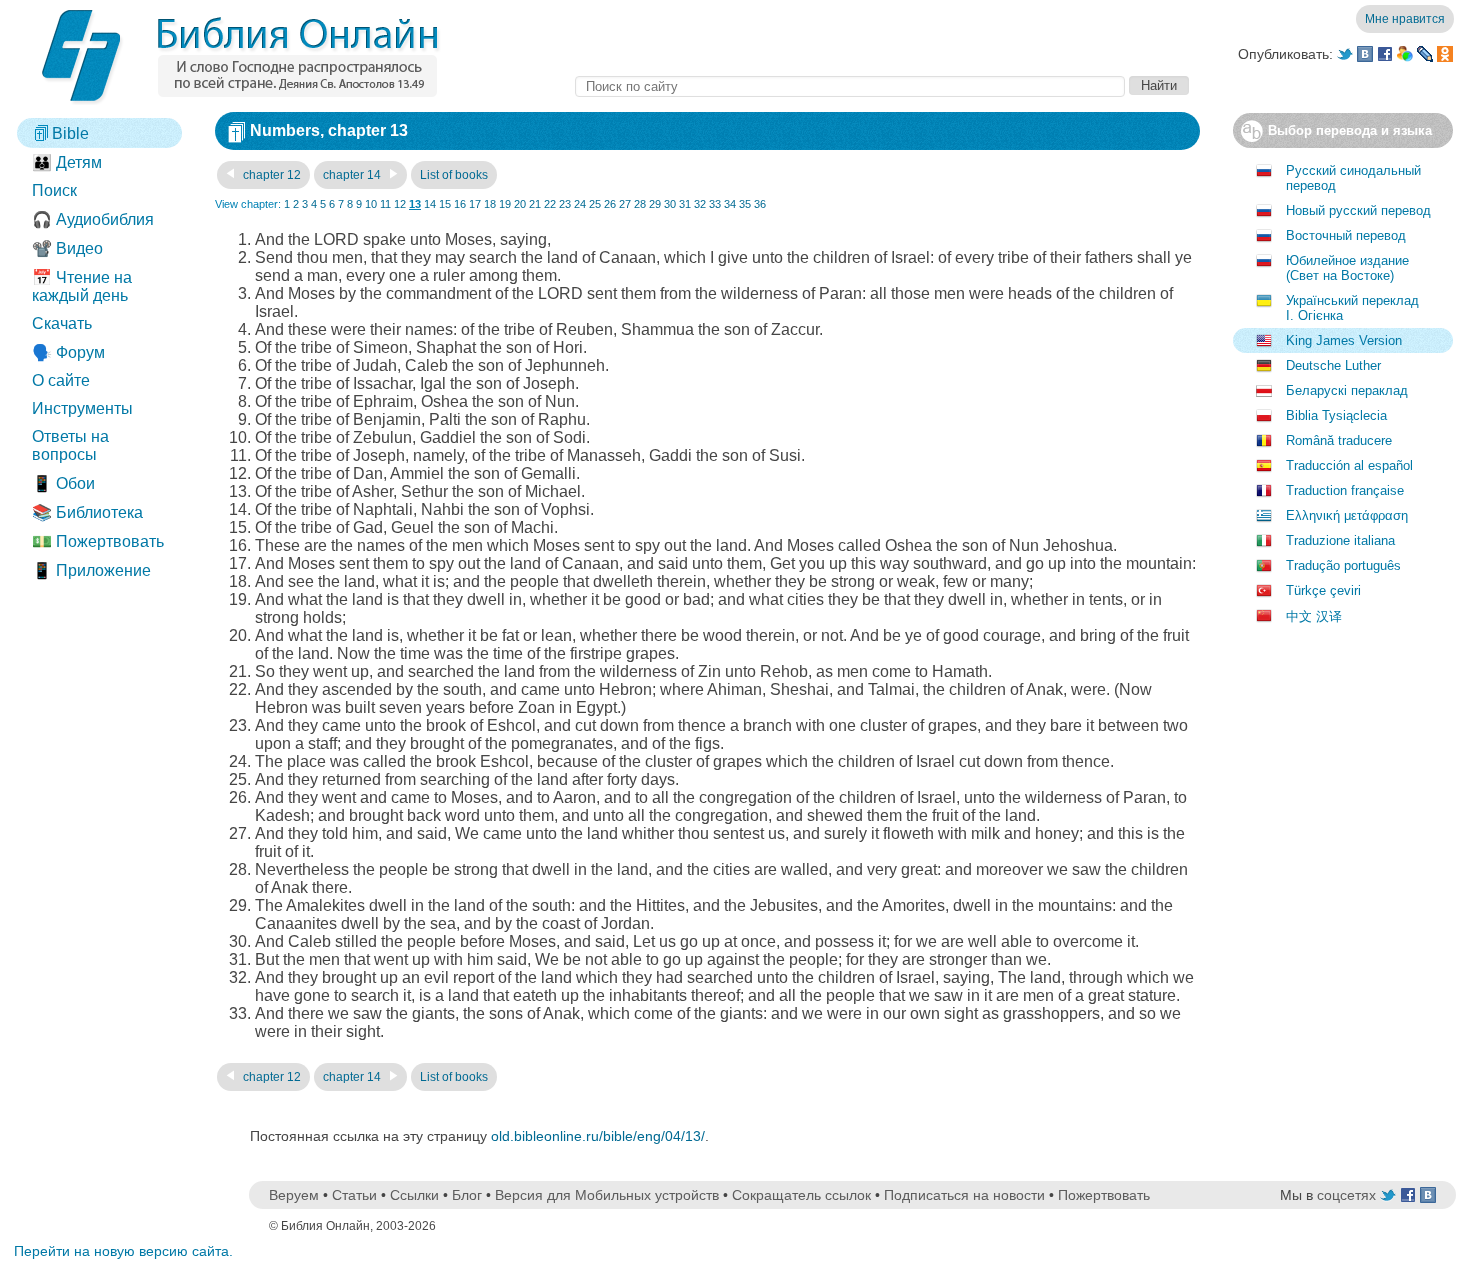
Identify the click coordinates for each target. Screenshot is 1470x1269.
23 (565, 204)
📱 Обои (63, 483)
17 (475, 204)
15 (445, 204)
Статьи (354, 1195)
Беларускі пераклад (1347, 390)
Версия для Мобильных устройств (607, 1195)
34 (730, 204)
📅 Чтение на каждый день (82, 286)
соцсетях (1346, 1195)
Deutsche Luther (1333, 365)
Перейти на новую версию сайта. (123, 1251)
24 (580, 204)
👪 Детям (67, 162)
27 (625, 204)
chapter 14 (353, 175)
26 (610, 204)
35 (745, 204)
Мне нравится (1405, 19)
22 (550, 204)
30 (670, 204)
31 (685, 204)
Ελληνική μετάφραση (1347, 515)
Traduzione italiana (1340, 540)
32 (700, 204)
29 (655, 204)
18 (490, 204)
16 (460, 204)
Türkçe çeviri (1323, 590)
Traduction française (1345, 490)
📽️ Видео (67, 248)
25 (595, 204)
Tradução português (1343, 565)
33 (715, 204)
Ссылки (414, 1195)
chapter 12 (270, 175)
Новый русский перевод (1358, 210)
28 (640, 204)
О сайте (61, 380)
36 (760, 204)
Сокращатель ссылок (801, 1195)
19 (505, 204)
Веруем (294, 1195)
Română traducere (1339, 440)
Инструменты (82, 408)
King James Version (1344, 340)
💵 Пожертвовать (98, 541)
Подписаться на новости (964, 1195)
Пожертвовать (1104, 1195)
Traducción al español (1349, 465)
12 (400, 204)
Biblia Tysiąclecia (1336, 415)
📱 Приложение (91, 570)
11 (385, 204)
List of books (454, 175)
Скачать (62, 323)
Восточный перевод (1346, 235)
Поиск (54, 190)
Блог (467, 1195)
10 (371, 204)
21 (535, 204)
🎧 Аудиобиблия (93, 219)
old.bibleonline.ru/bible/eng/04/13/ (598, 1136)
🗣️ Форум (68, 352)
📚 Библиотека (87, 512)
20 (520, 204)
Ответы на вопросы (70, 445)
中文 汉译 (1314, 616)
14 (430, 204)
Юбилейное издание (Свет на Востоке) (1347, 268)
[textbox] (850, 86)
